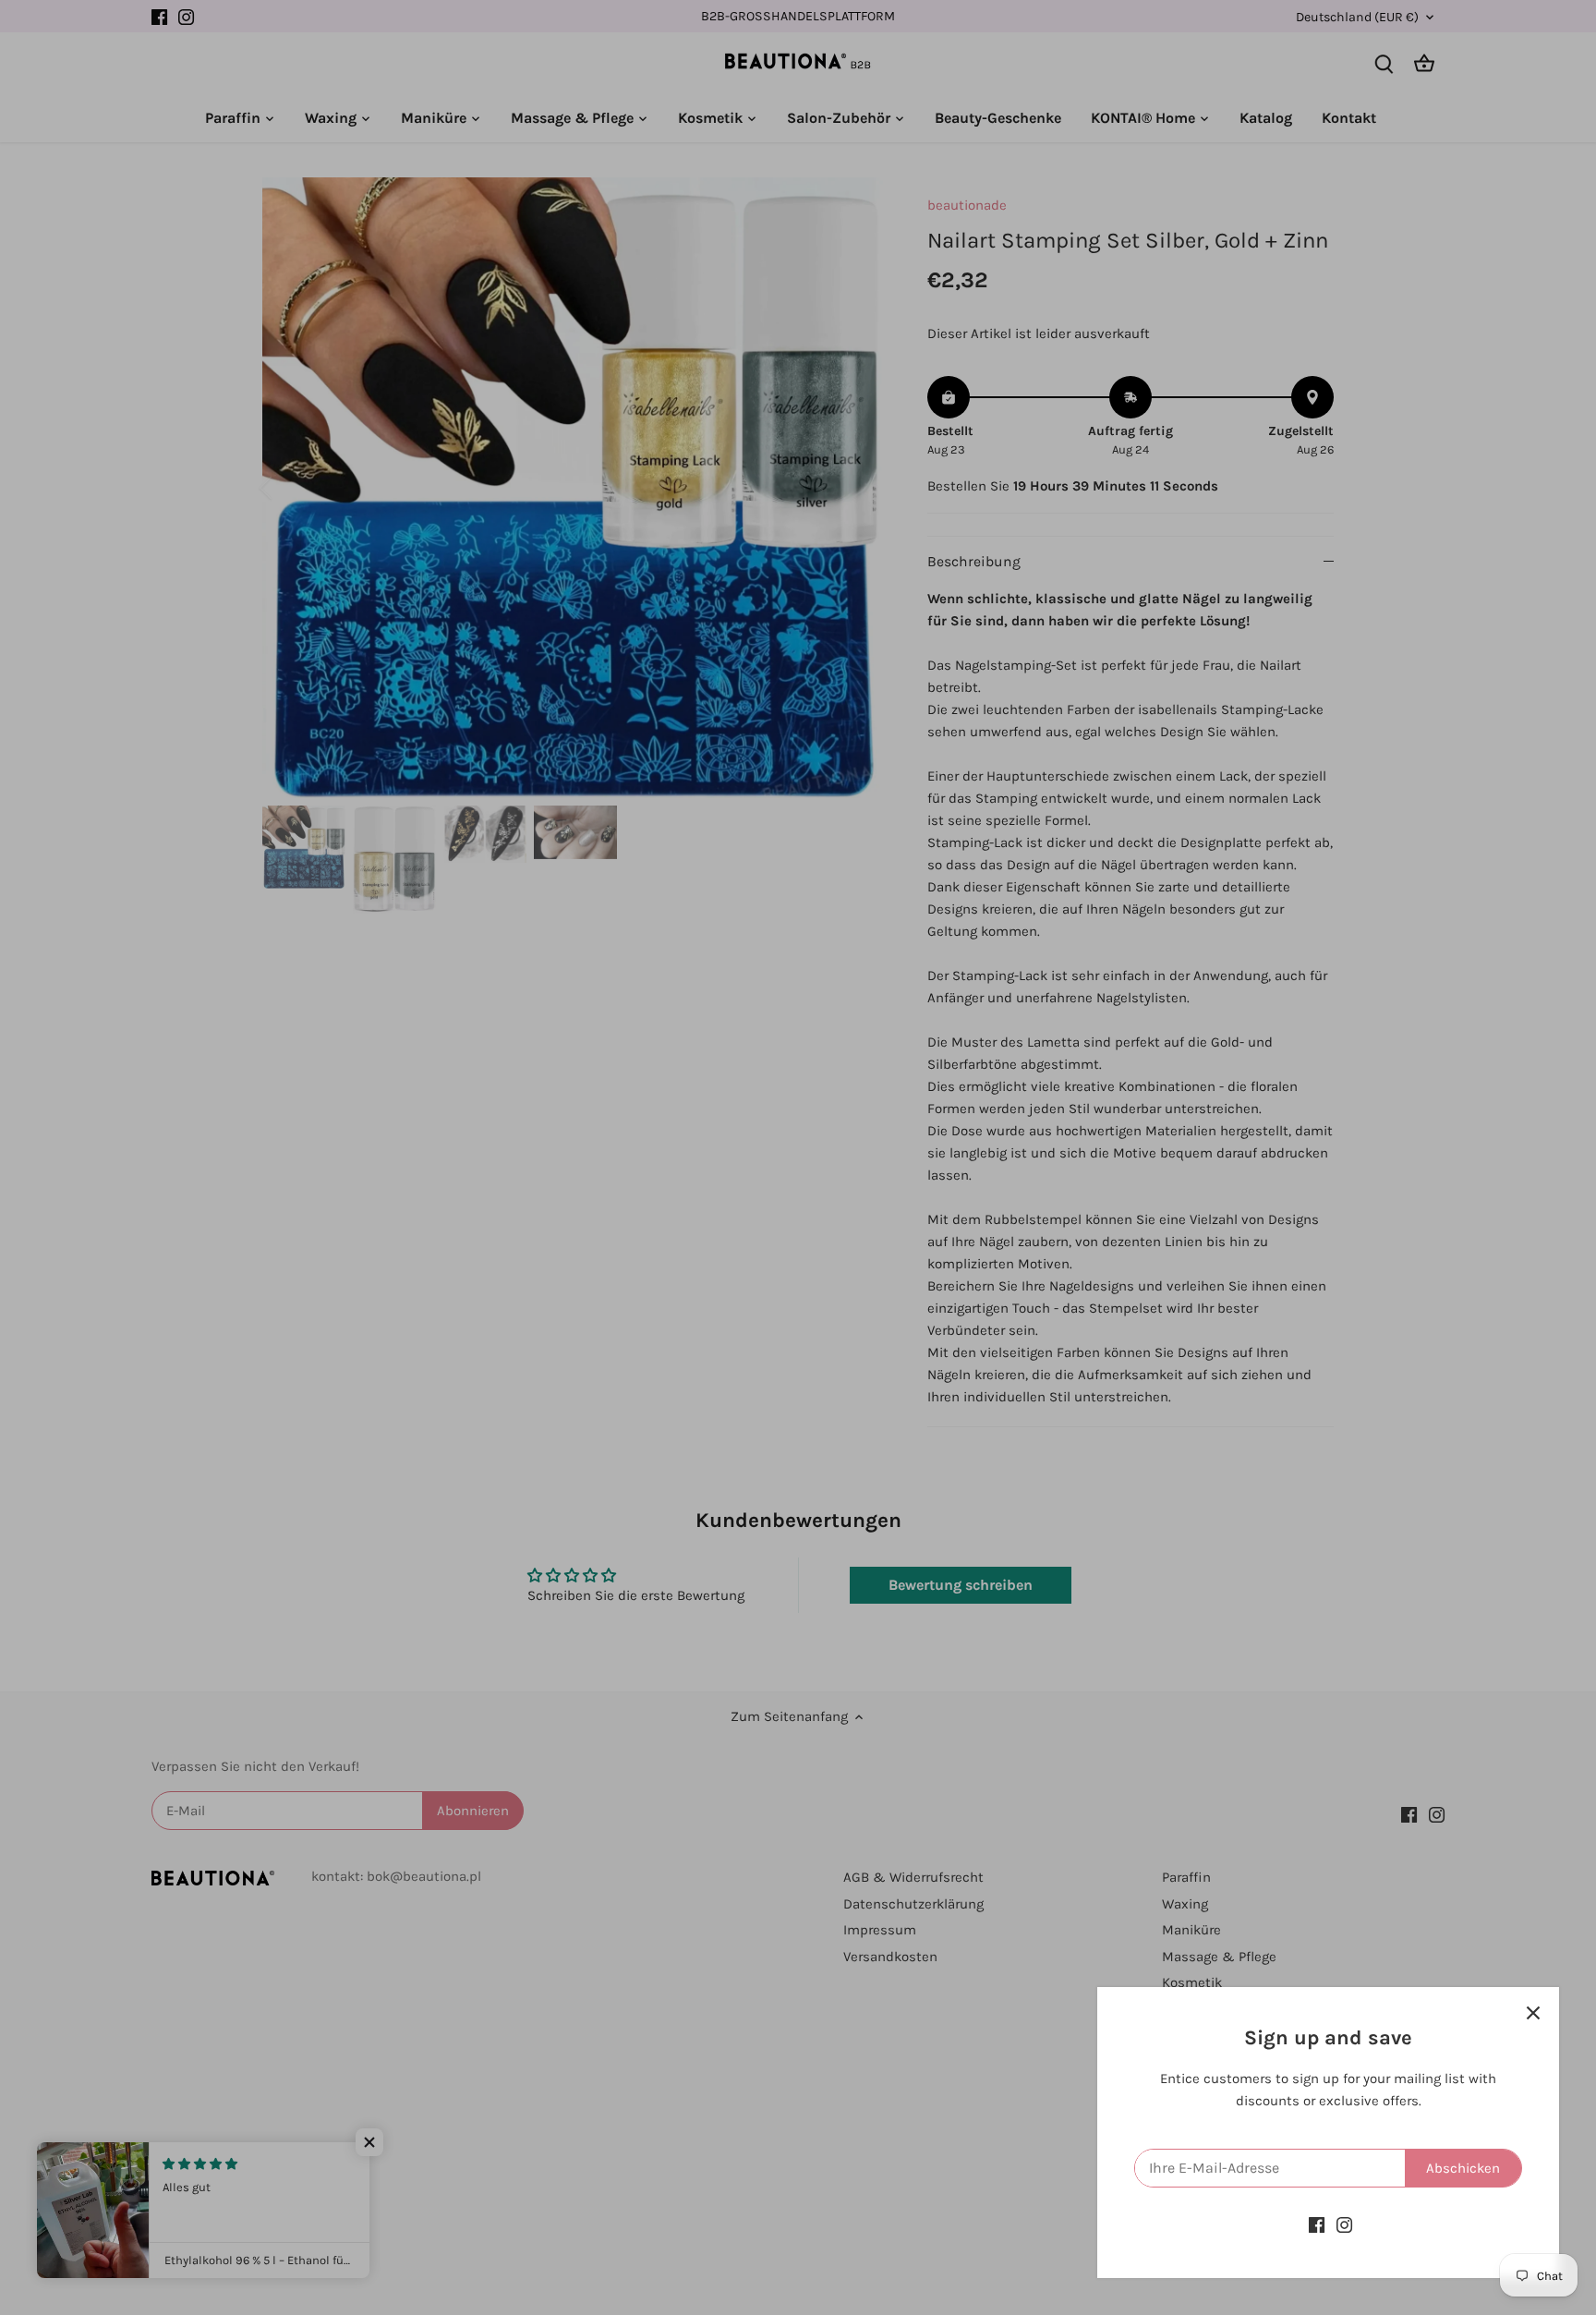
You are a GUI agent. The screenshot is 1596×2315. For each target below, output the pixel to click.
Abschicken (1463, 2168)
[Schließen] (1533, 2013)
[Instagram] (1344, 2225)
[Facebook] (1317, 2225)
